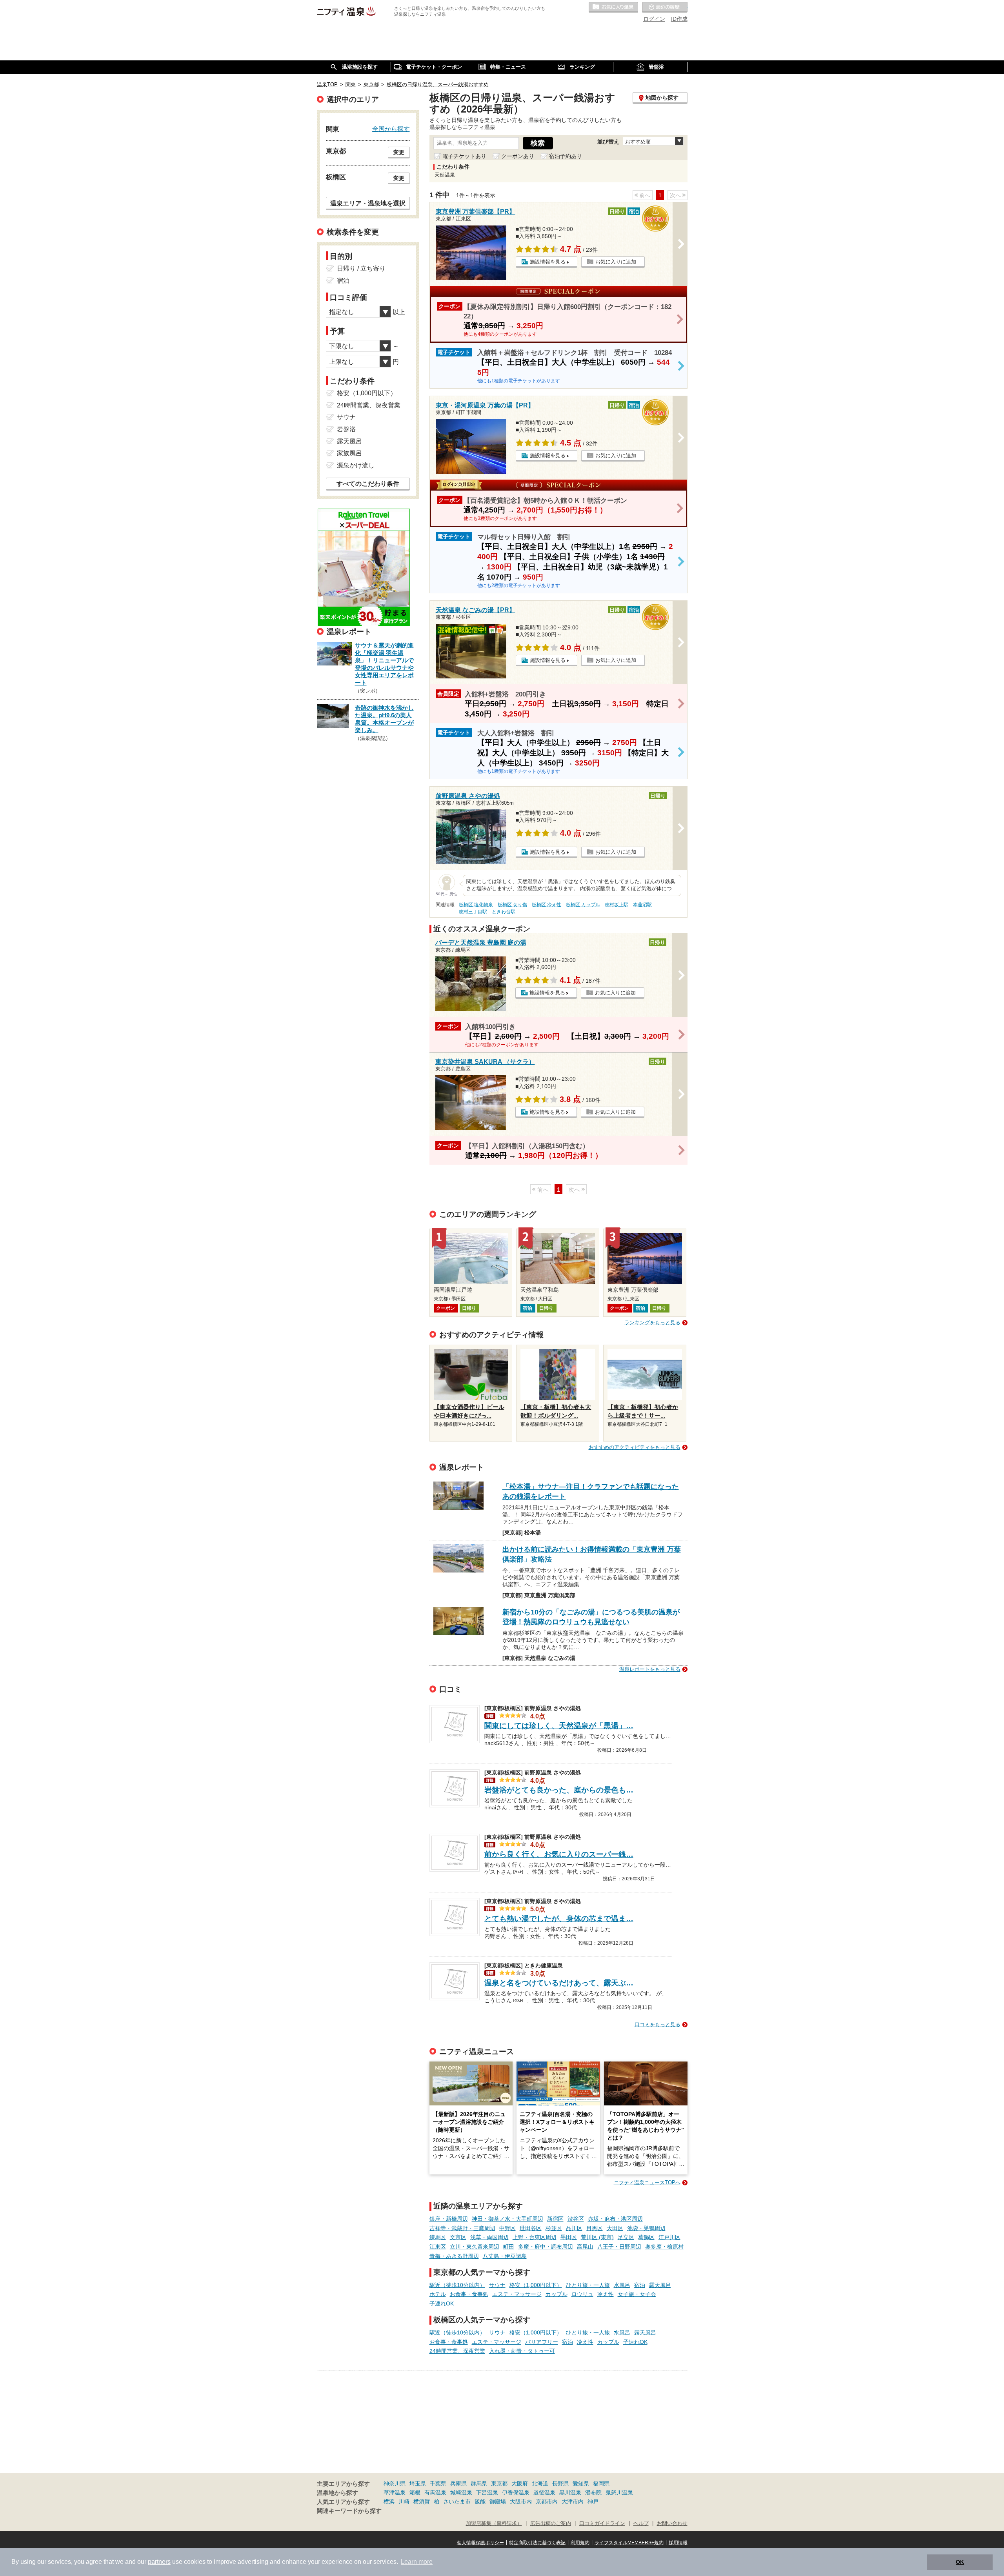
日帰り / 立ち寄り (361, 268)
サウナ (497, 2285)
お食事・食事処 (469, 2294)
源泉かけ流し (356, 465)
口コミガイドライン (602, 2523)
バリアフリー (542, 2342)
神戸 (593, 2501)
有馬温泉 (435, 2492)
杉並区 (554, 2228)
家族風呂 (349, 453)
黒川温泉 (570, 2492)
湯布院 (593, 2492)
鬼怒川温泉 (619, 2492)
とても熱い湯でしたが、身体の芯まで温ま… (559, 1919)
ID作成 (679, 19)
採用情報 (678, 2543)
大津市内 (573, 2501)
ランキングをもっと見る (652, 1323)
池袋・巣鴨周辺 (646, 2228)
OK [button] (960, 2562)
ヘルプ (641, 2523)
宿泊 (640, 2285)
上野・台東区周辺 (535, 2237)
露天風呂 (660, 2285)
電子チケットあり (464, 156)
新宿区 (555, 2219)
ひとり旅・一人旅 (588, 2285)
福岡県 (601, 2483)
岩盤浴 (346, 429)
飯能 (480, 2501)
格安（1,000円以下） (536, 2285)
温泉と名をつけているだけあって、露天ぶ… (559, 1983)
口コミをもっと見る (658, 2024)
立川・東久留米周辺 (475, 2247)
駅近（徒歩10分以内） (457, 2285)
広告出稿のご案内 (551, 2523)
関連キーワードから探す (349, 2511)
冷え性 (606, 2294)
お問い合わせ (672, 2523)
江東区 (438, 2247)
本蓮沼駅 (642, 905)
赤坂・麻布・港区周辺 (615, 2219)
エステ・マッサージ (517, 2294)
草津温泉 (395, 2492)
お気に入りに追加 (616, 262)
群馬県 (479, 2483)
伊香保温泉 (516, 2492)
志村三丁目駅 (473, 912)
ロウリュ (582, 2294)
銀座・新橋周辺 (449, 2219)
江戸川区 (669, 2237)
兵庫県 (458, 2483)
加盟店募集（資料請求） (494, 2523)
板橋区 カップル (583, 905)
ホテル (438, 2294)
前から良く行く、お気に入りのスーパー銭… (559, 1854)
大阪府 (520, 2483)
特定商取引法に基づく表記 (537, 2543)
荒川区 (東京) (597, 2237)
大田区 (615, 2228)
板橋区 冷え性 (547, 905)
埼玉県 (418, 2483)
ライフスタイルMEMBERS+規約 (629, 2543)
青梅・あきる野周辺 (454, 2256)
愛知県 (581, 2483)
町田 (509, 2247)
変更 (399, 152)
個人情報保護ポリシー (480, 2543)
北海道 (540, 2483)
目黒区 (595, 2228)
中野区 (507, 2228)
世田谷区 (531, 2228)
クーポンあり (518, 156)
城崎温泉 (461, 2492)
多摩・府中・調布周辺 (546, 2247)
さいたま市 (457, 2501)
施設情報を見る (548, 262)
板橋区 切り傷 (512, 905)
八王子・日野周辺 (619, 2247)
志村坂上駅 (617, 905)
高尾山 (585, 2247)
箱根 (415, 2492)
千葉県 (438, 2483)
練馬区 (438, 2237)
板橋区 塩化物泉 (476, 905)
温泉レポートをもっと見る (650, 1669)
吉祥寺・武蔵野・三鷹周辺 (462, 2228)
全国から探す (391, 129)
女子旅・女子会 (637, 2294)
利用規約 (580, 2543)
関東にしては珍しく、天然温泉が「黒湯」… (559, 1726)
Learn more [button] (417, 2562)
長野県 (560, 2483)
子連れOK (442, 2303)
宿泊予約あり (566, 156)
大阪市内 (521, 2501)
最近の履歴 (665, 7)
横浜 (389, 2501)
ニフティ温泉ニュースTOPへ (647, 2182)
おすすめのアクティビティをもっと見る (635, 1447)
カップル (557, 2294)
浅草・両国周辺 (489, 2237)
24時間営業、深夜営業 (457, 2351)
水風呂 (622, 2285)
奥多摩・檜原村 (664, 2247)
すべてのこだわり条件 (368, 484)
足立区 (626, 2237)
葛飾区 (646, 2237)
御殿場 (498, 2501)
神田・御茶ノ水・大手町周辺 (507, 2219)
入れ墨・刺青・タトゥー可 (522, 2351)
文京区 (458, 2237)
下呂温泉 (487, 2492)
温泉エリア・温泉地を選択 (368, 203)
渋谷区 (576, 2219)
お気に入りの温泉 (613, 7)
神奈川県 (395, 2483)
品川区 (574, 2228)
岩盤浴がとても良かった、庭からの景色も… (559, 1790)
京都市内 (547, 2501)
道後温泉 (544, 2492)
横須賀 (422, 2501)
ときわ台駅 (504, 912)
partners (159, 2562)
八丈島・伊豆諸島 (505, 2256)
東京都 (499, 2483)
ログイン (654, 19)
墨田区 (569, 2237)
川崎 (404, 2501)
